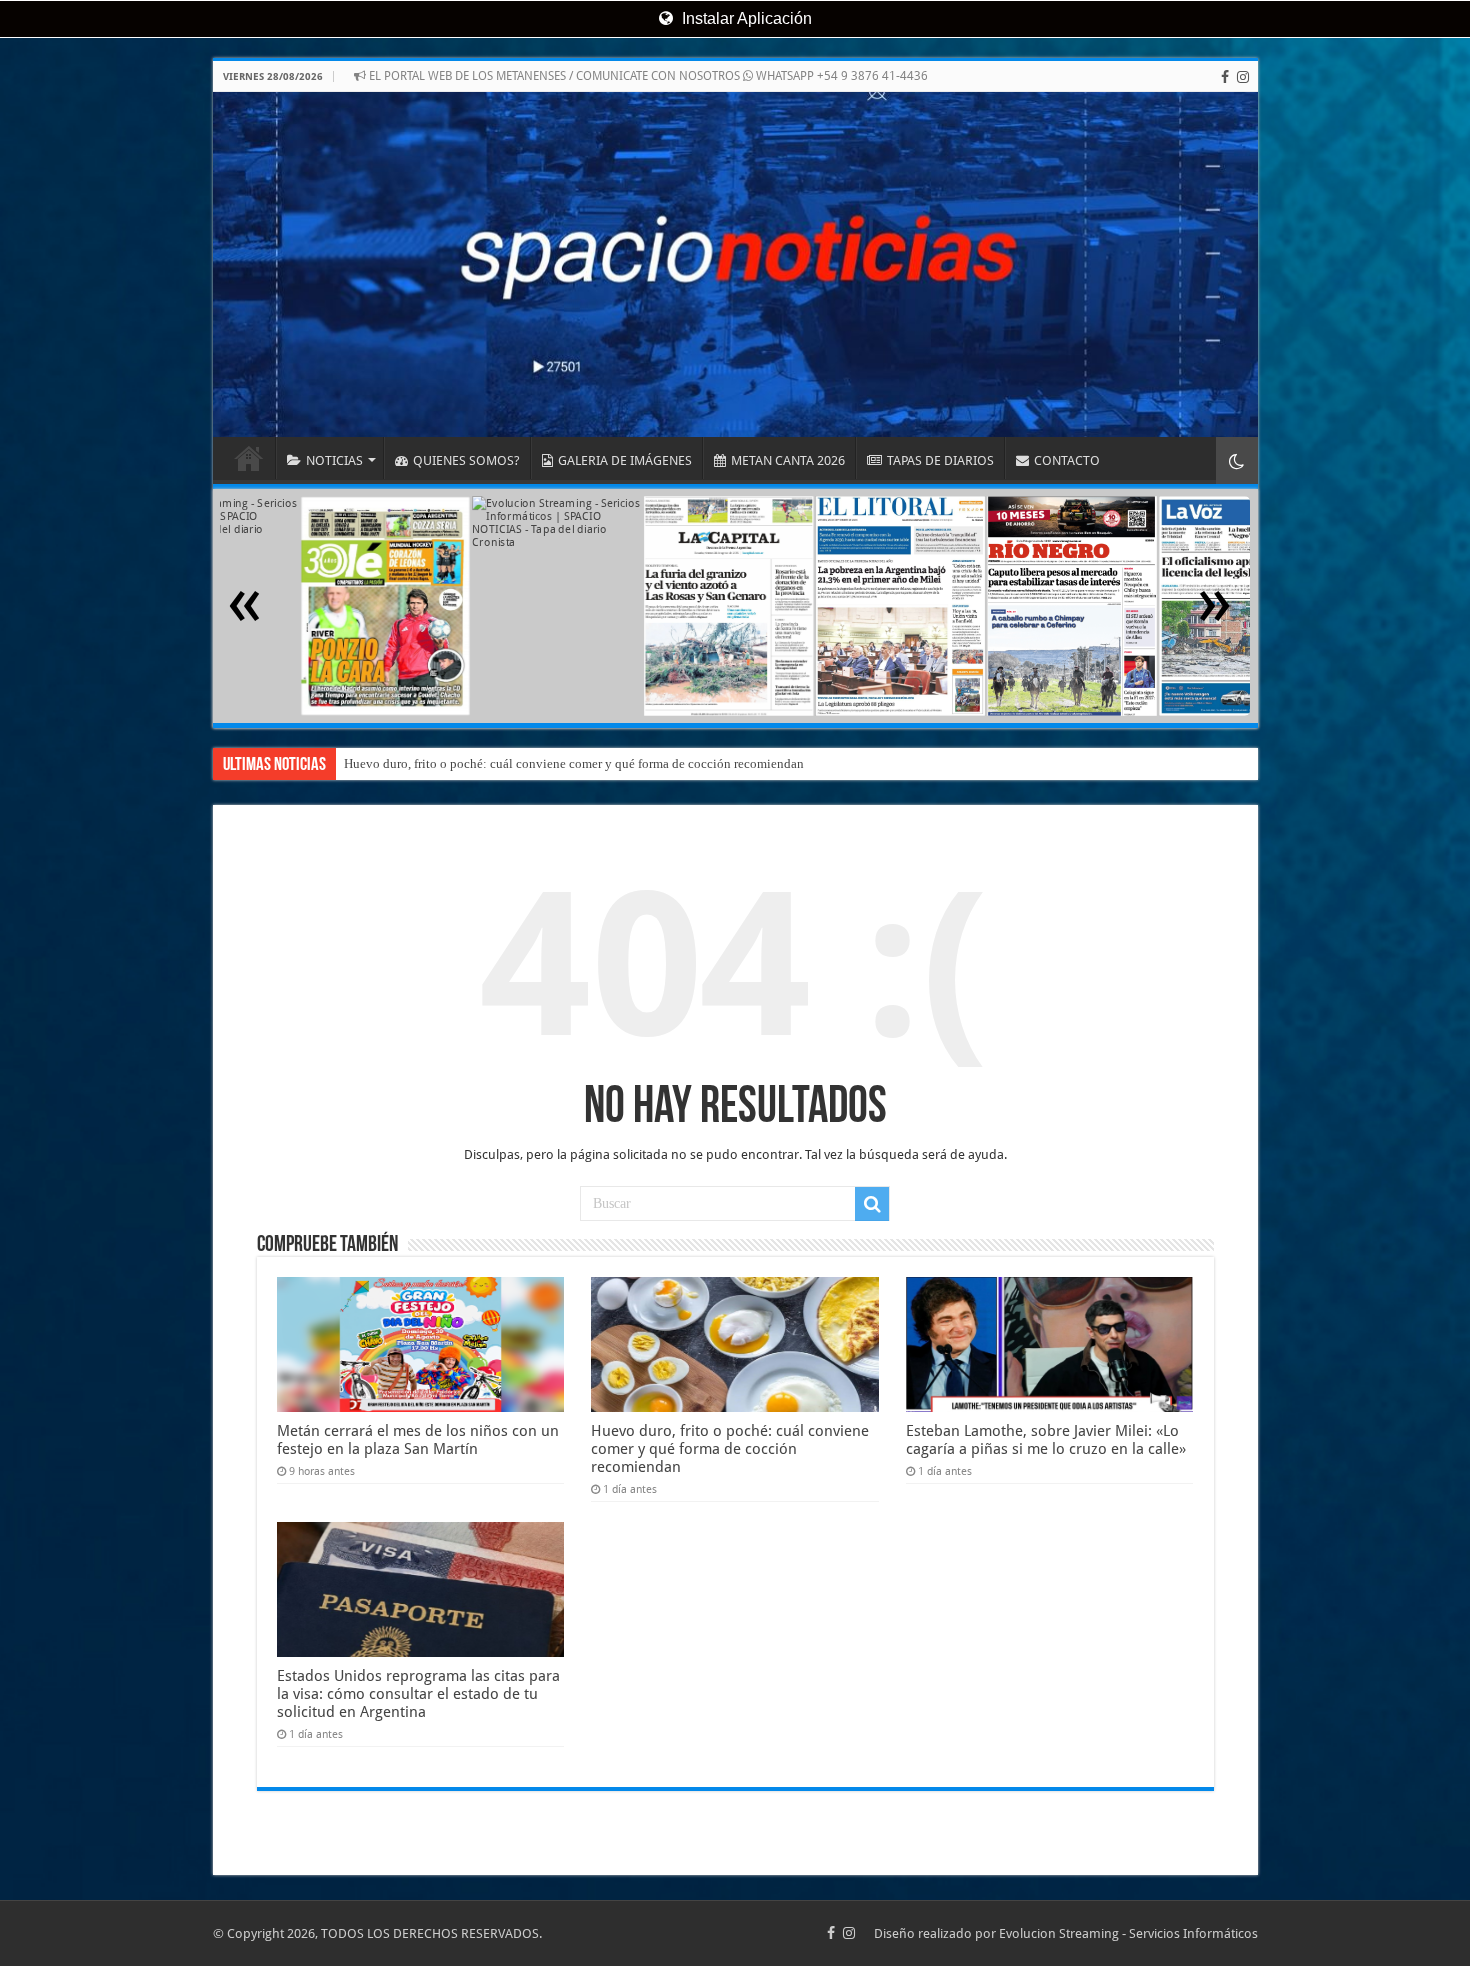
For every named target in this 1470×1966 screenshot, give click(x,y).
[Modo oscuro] (1237, 460)
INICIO (249, 458)
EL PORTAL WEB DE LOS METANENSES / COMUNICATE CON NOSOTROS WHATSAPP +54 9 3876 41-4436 (647, 76)
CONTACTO (1067, 460)
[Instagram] (1243, 77)
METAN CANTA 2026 (788, 460)
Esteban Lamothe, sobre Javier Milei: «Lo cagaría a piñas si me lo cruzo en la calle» (570, 763)
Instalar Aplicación (745, 18)
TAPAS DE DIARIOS (940, 460)
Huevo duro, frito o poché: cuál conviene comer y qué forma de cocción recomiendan (730, 1449)
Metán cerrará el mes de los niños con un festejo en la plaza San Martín (418, 1440)
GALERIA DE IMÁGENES (625, 460)
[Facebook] (1225, 77)
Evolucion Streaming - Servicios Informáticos (1128, 1933)
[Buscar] (872, 1204)
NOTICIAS (334, 460)
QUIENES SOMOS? (466, 460)
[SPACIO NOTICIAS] (735, 264)
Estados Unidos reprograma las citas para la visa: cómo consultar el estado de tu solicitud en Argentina (418, 1694)
